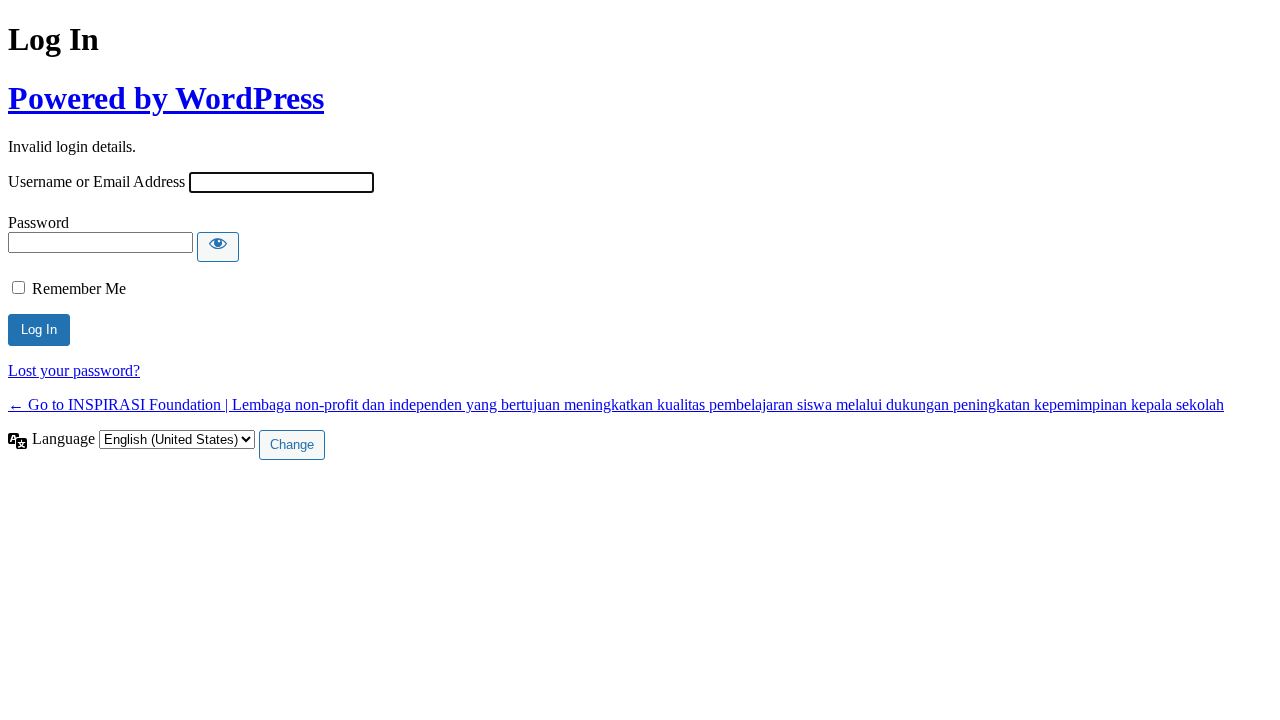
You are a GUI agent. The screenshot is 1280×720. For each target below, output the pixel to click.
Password (38, 222)
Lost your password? (74, 370)
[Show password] (218, 247)
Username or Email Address (96, 181)
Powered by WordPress (166, 98)
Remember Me (79, 288)
